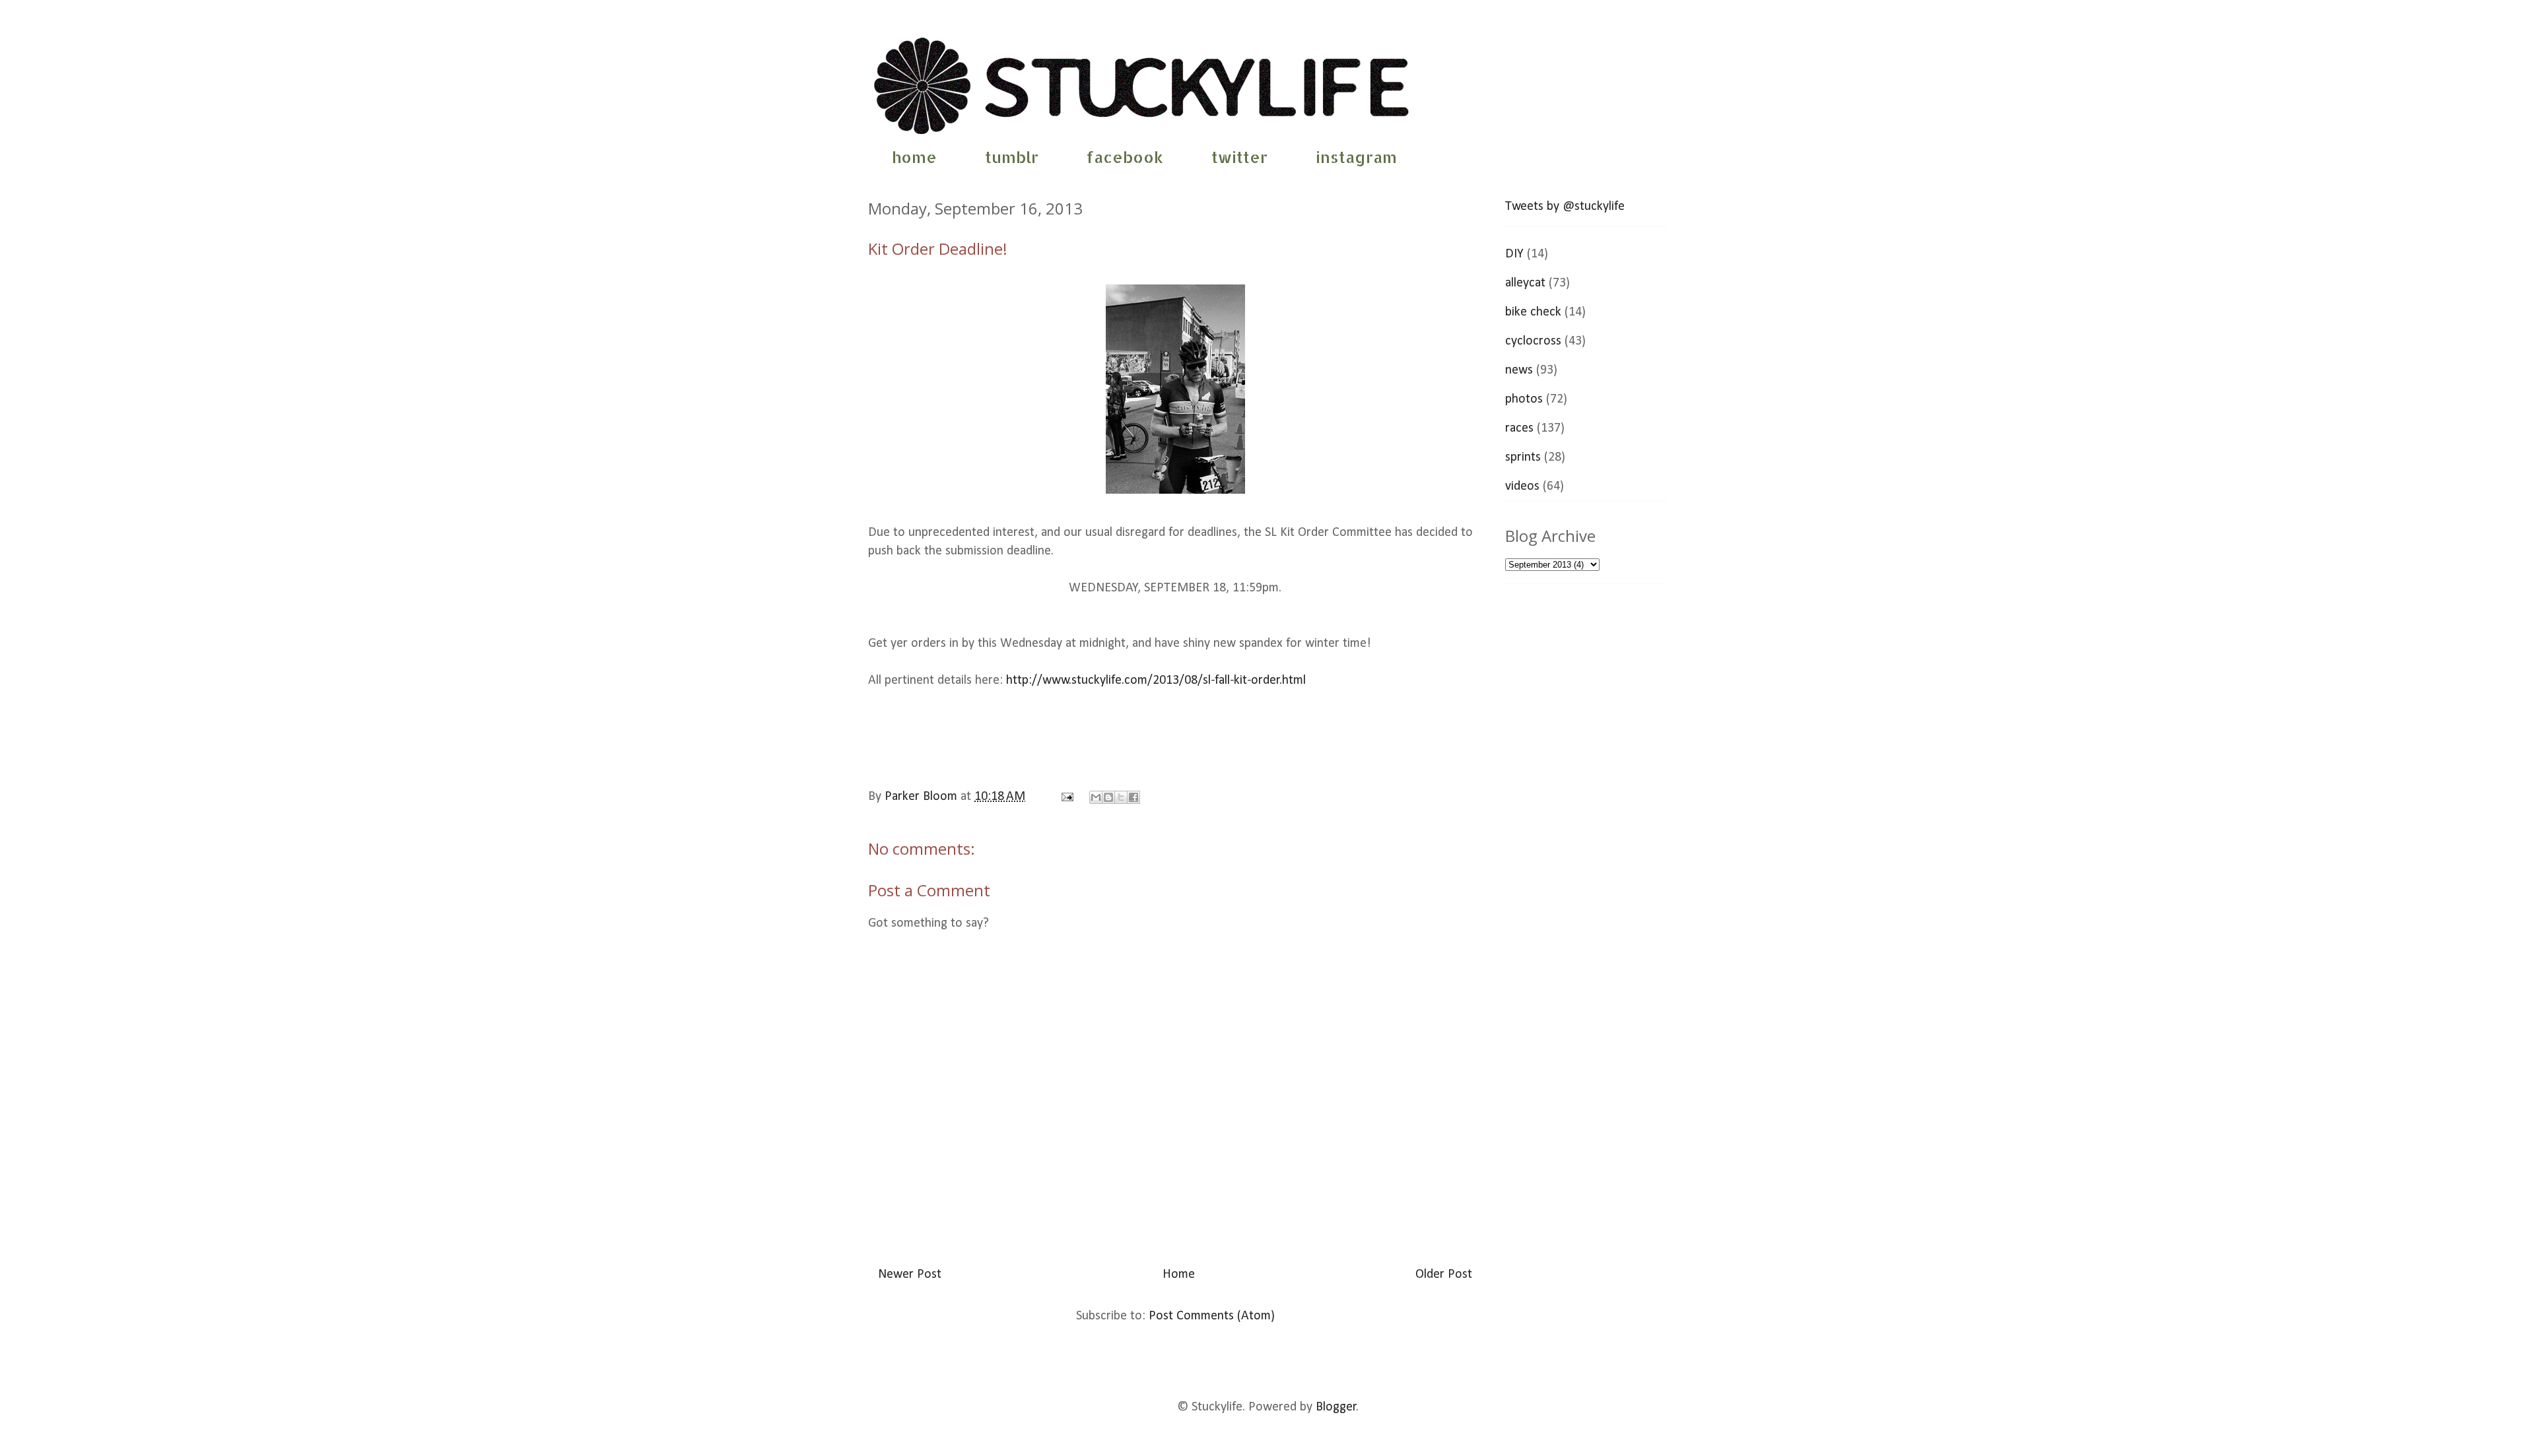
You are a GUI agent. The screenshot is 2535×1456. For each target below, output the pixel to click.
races (1519, 428)
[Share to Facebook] (1133, 797)
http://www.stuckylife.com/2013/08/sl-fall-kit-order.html (1156, 680)
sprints (1523, 457)
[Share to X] (1121, 797)
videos (1522, 486)
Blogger (1336, 1407)
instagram (1356, 157)
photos (1524, 399)
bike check (1533, 312)
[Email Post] (1066, 797)
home (914, 157)
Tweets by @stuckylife (1565, 207)
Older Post (1444, 1274)
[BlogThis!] (1108, 797)
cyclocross (1533, 341)
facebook (1125, 157)
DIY (1514, 254)
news (1519, 370)
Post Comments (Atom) (1212, 1316)
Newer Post (910, 1274)
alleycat (1525, 283)
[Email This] (1096, 797)
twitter (1239, 157)
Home (1179, 1274)
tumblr (1012, 157)
